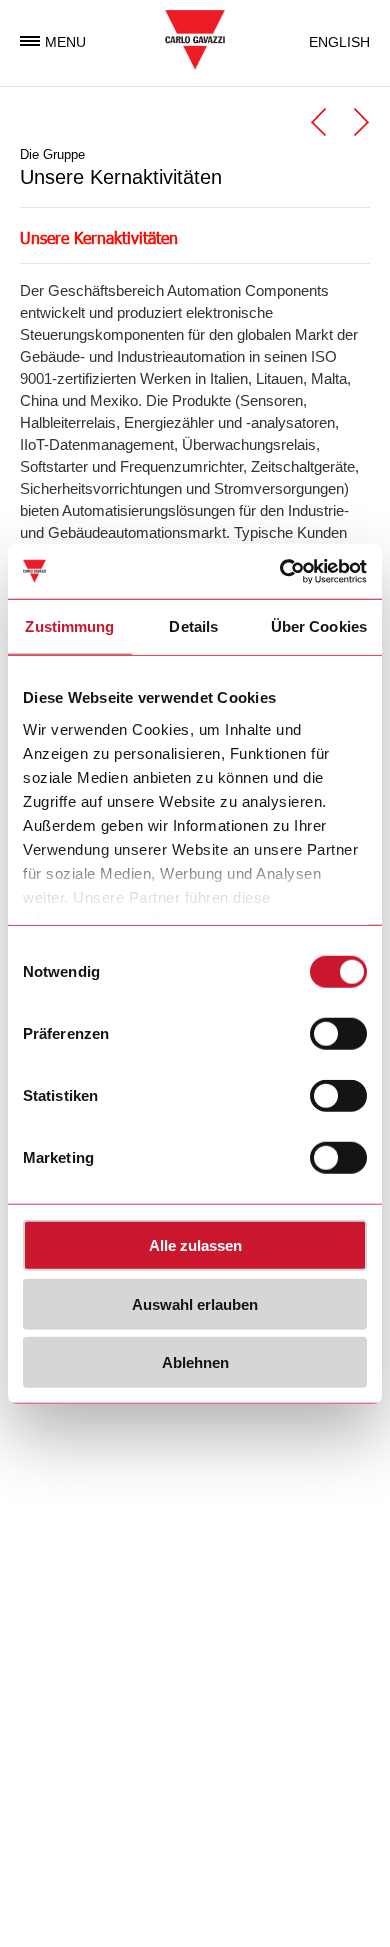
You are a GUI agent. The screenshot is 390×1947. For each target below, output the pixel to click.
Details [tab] (193, 626)
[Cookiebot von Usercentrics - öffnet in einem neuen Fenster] (280, 571)
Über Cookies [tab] (319, 626)
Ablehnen (195, 1362)
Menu (65, 42)
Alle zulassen (195, 1245)
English (339, 42)
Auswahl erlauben (195, 1303)
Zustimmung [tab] (69, 626)
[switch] (338, 1034)
